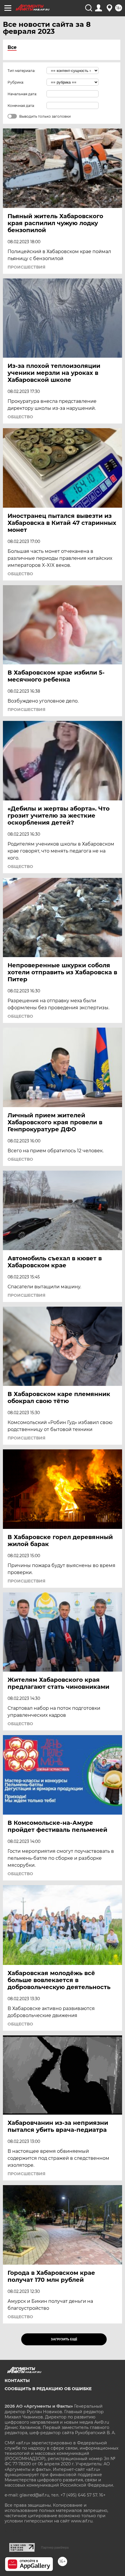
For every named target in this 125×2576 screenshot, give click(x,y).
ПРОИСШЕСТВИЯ (26, 267)
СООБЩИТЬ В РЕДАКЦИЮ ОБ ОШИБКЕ (48, 2389)
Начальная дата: (22, 94)
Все (12, 47)
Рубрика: (16, 82)
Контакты (17, 2381)
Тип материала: (22, 71)
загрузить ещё (64, 2339)
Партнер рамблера (55, 2547)
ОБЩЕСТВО (20, 417)
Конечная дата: (21, 106)
